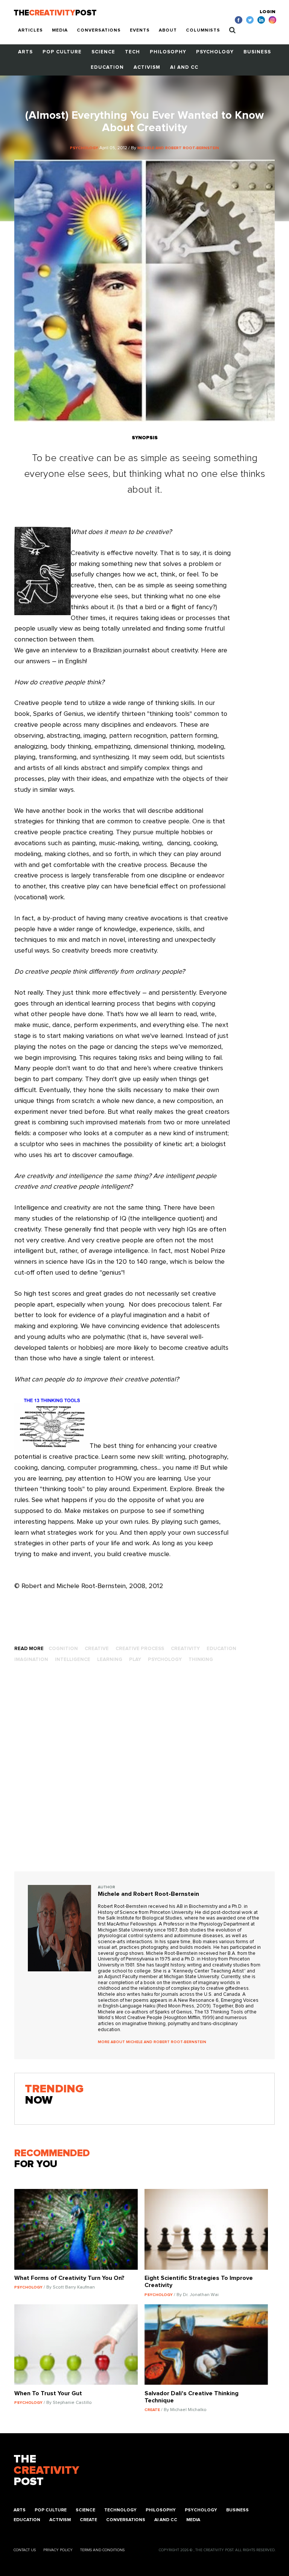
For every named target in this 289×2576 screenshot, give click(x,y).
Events (140, 30)
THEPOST (46, 2470)
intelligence (73, 1660)
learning (110, 1660)
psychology (165, 1660)
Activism (147, 67)
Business (257, 52)
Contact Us (25, 2550)
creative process (140, 1649)
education (221, 1649)
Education (107, 67)
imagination (31, 1660)
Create (88, 2520)
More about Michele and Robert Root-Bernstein (152, 2042)
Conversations (99, 30)
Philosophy (168, 52)
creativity (185, 1649)
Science (103, 52)
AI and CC (184, 67)
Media (60, 30)
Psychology (215, 52)
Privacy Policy (58, 2550)
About (168, 30)
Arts (25, 52)
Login (268, 12)
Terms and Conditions (102, 2550)
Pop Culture (62, 52)
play (135, 1660)
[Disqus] (144, 1775)
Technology (120, 2510)
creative (97, 1649)
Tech (132, 52)
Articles (30, 30)
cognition (63, 1649)
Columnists (203, 30)
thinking (201, 1660)
